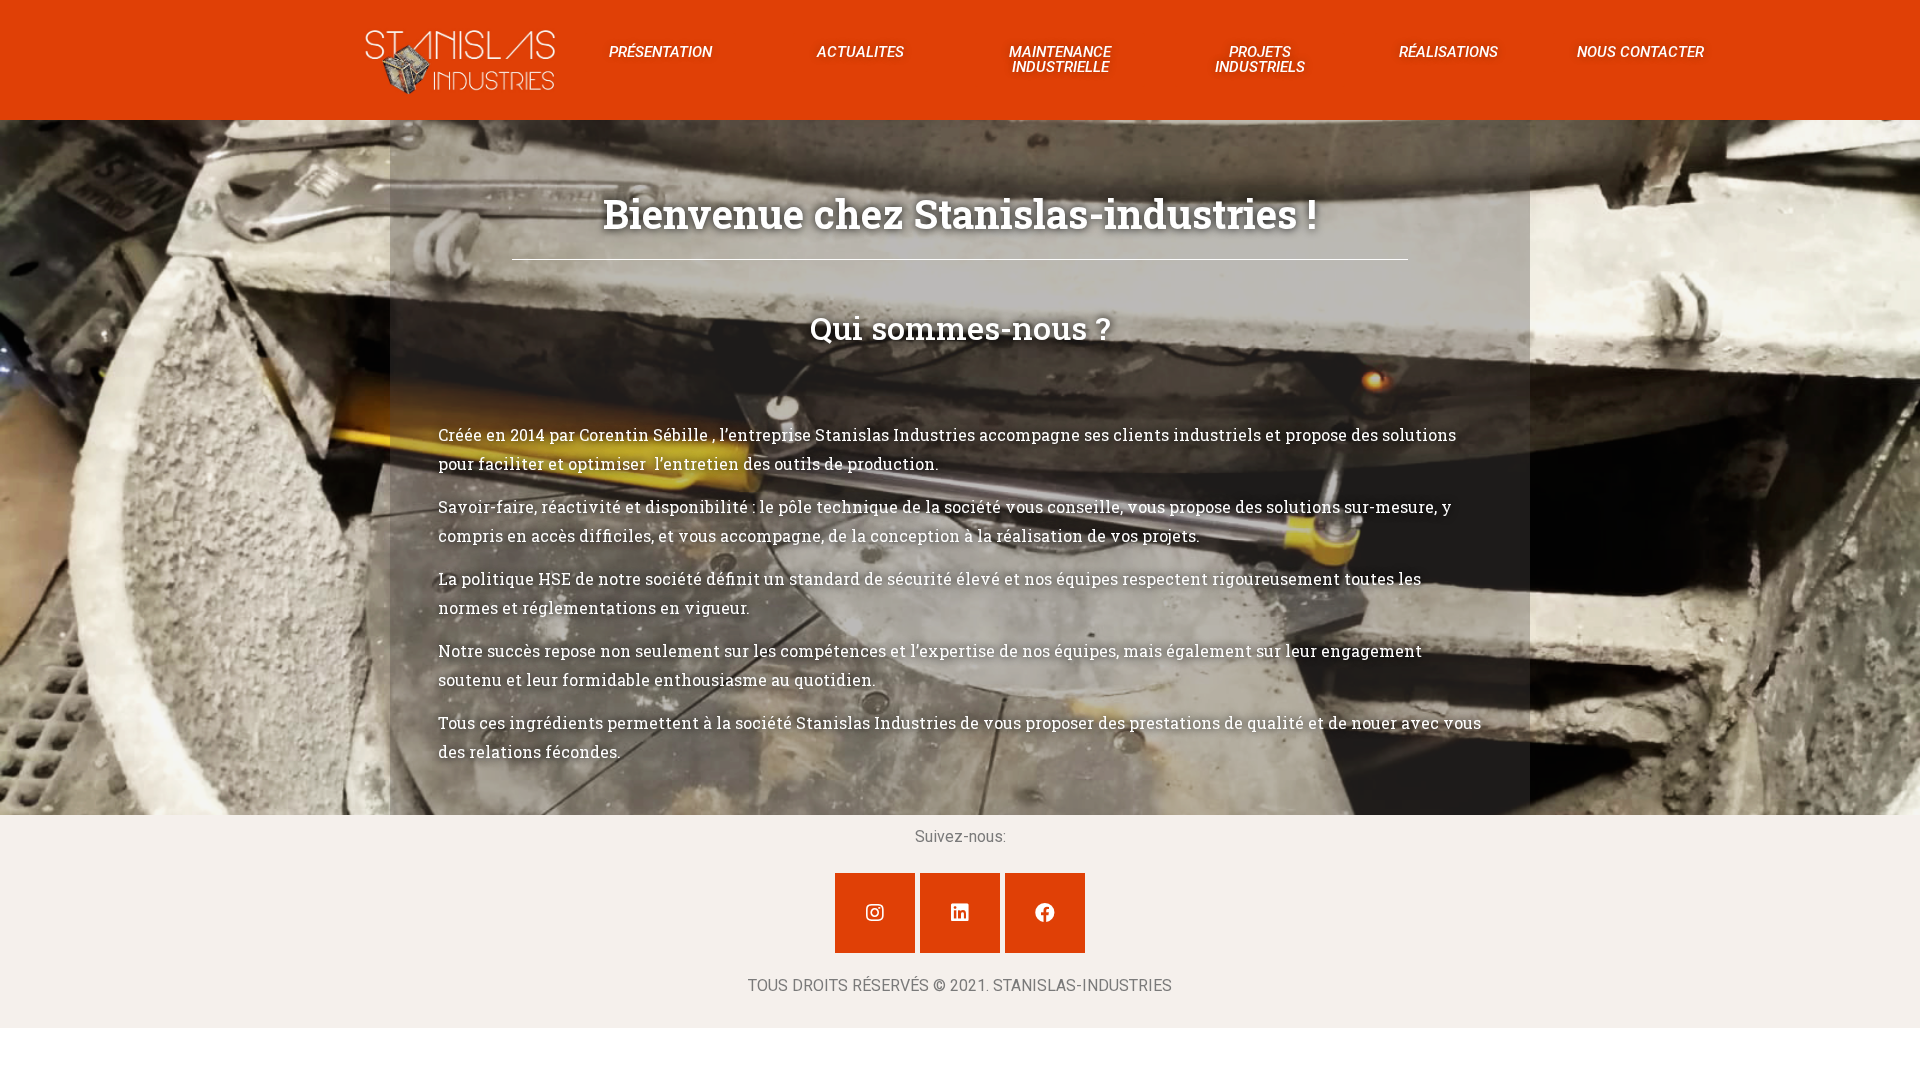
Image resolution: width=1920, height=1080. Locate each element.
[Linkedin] (960, 913)
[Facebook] (1045, 913)
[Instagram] (875, 913)
